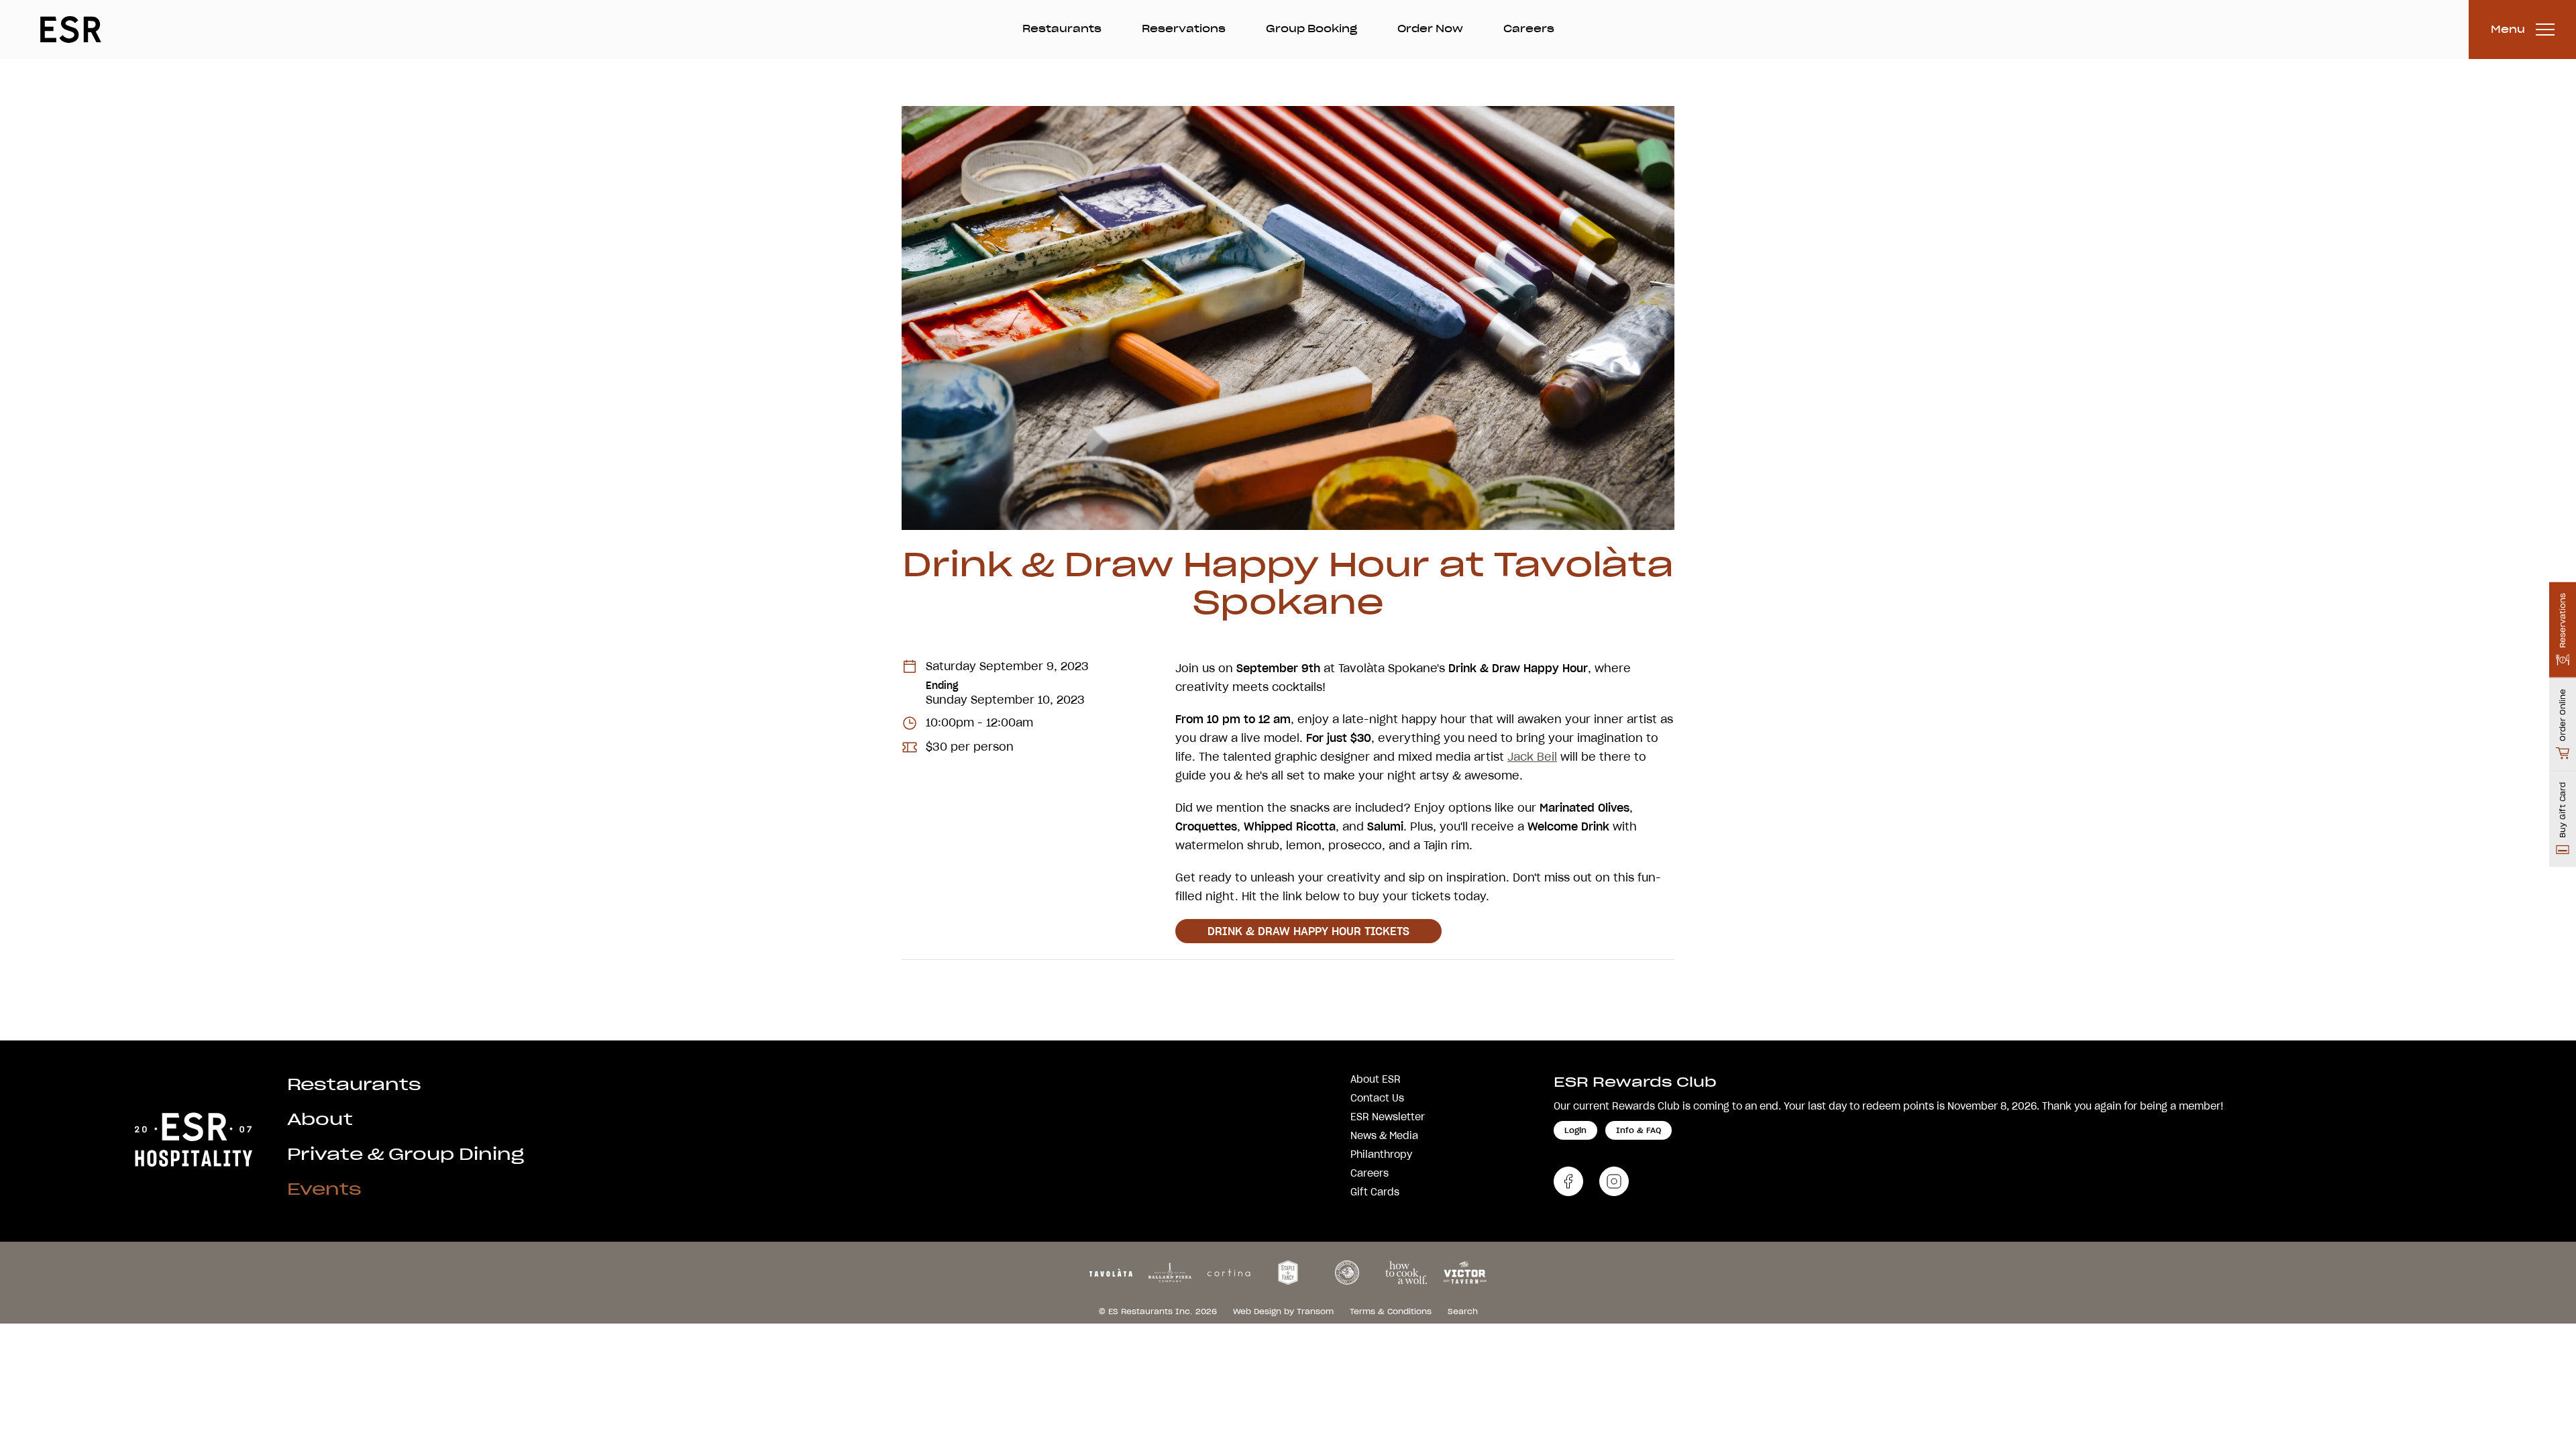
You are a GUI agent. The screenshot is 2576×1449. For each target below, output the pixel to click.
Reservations (1184, 29)
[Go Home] (193, 1137)
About (320, 1119)
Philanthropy (1381, 1155)
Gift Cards (1375, 1192)
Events (324, 1189)
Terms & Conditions (1391, 1311)
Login (1575, 1130)
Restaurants (1062, 29)
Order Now (1430, 29)
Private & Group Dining (406, 1154)
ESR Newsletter (1388, 1117)
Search (1463, 1311)
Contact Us (1377, 1098)
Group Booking (1311, 29)
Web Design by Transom (1283, 1311)
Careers (1529, 29)
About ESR (1376, 1079)
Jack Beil (1532, 757)
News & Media (1384, 1136)
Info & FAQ (1639, 1130)
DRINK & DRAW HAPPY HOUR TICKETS (1308, 931)
